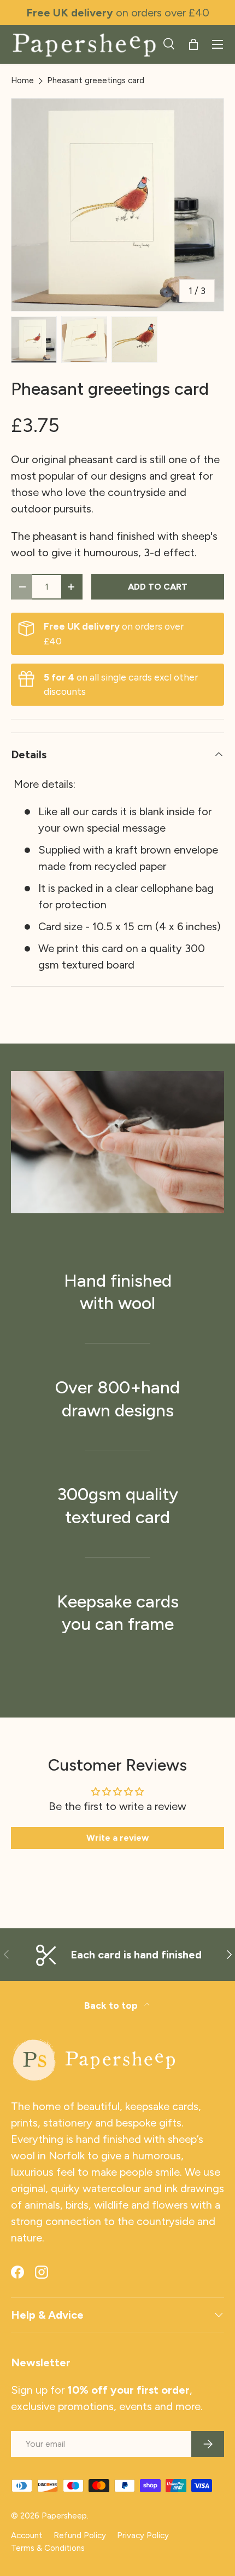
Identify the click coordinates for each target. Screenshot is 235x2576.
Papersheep (64, 2516)
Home (22, 81)
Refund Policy (80, 2535)
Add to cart (158, 587)
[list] (117, 205)
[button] (193, 44)
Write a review (117, 1838)
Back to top (112, 2005)
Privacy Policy (143, 2535)
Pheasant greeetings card (96, 81)
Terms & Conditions (48, 2548)
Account (27, 2535)
